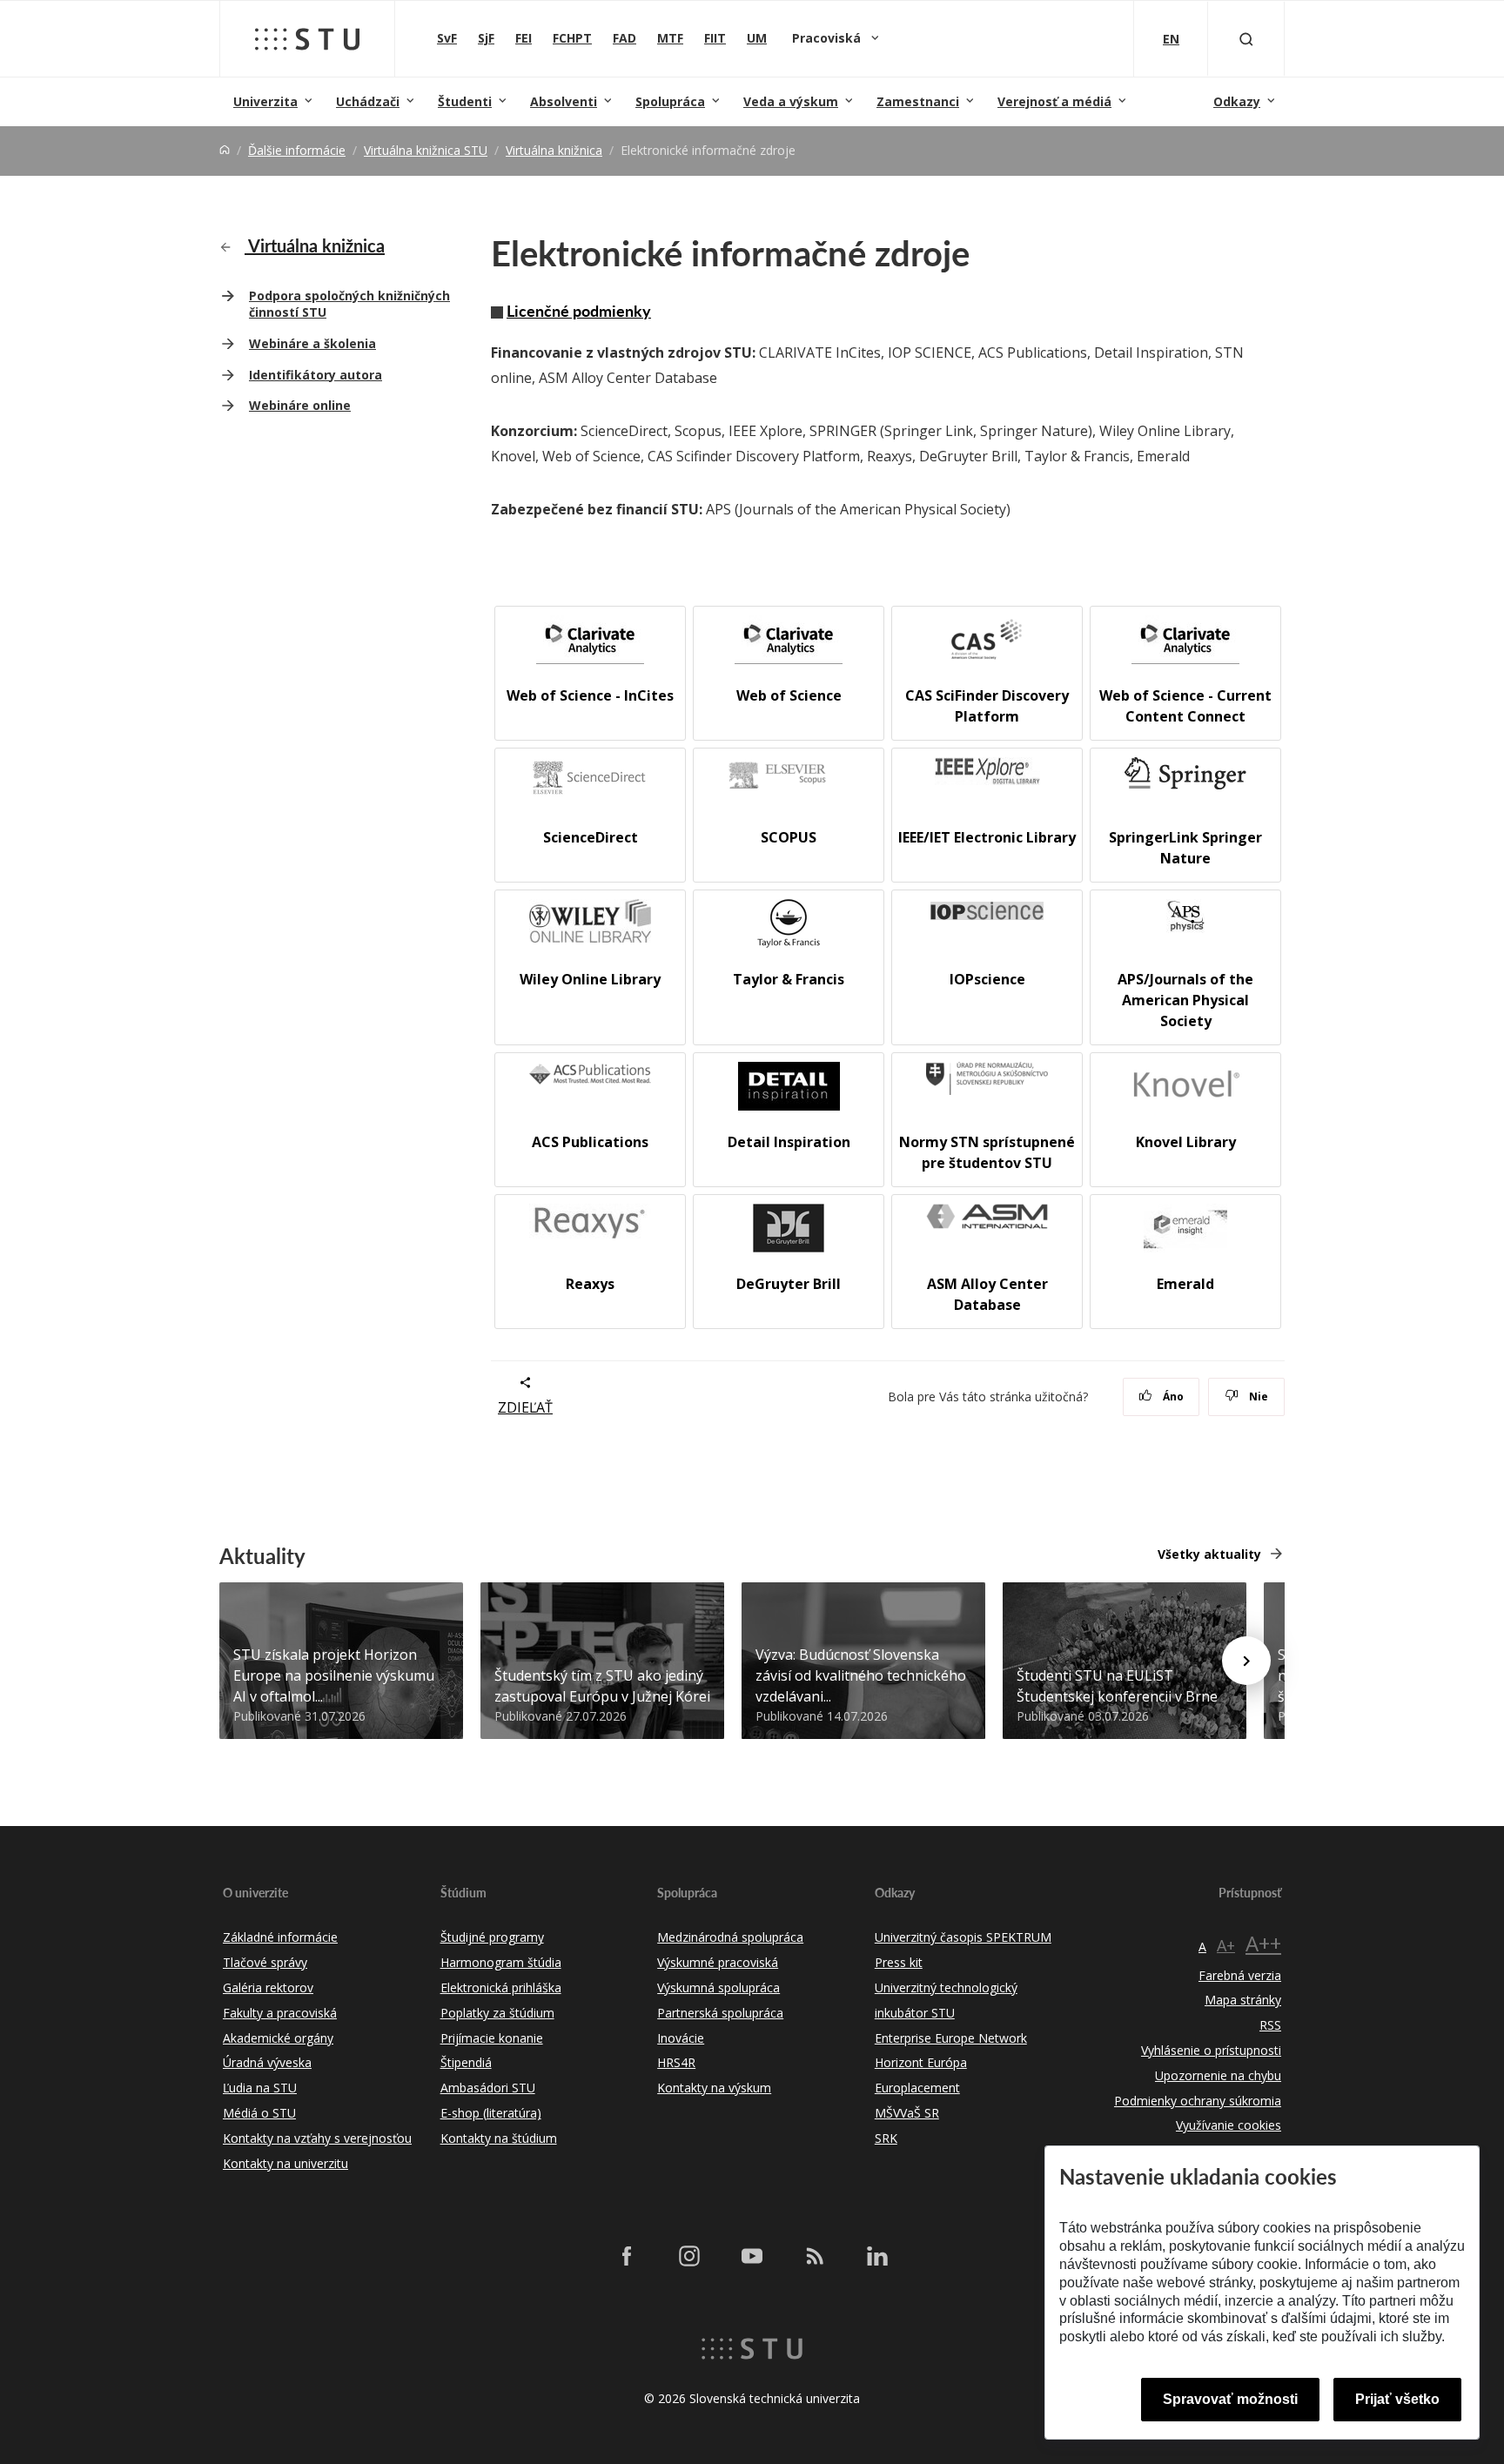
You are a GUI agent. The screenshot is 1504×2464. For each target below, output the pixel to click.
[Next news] (1246, 1661)
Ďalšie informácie (297, 150)
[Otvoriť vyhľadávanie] (1246, 39)
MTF (670, 38)
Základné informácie (280, 1937)
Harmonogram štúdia (501, 1962)
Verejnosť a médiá (1054, 101)
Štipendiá (466, 2062)
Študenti (465, 101)
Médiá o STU (259, 2113)
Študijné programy (492, 1937)
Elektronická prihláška (501, 1987)
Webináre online (300, 405)
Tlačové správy (265, 1962)
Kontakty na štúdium (499, 2138)
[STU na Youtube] (752, 2256)
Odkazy (1237, 101)
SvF (447, 38)
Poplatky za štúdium (497, 2013)
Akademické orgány (278, 2038)
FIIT (715, 38)
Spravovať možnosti (1230, 2399)
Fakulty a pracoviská (280, 2013)
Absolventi (564, 101)
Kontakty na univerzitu (285, 2163)
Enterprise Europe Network (951, 2038)
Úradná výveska (267, 2062)
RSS (1270, 2025)
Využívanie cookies (1229, 2125)
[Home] (225, 150)
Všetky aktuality (1209, 1554)
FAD (624, 38)
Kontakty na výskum (714, 2088)
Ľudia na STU (260, 2088)
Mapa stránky (1243, 2000)
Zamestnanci (918, 101)
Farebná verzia (1240, 1975)
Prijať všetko (1397, 2399)
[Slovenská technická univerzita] (307, 39)
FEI (524, 38)
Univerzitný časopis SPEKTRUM (963, 1937)
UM (757, 38)
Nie (1257, 1396)
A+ (1226, 1945)
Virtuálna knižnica (554, 150)
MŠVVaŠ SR (907, 2113)
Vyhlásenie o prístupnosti (1211, 2050)
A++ (1263, 1943)
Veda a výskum (791, 101)
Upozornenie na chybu (1218, 2075)
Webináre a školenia (312, 343)
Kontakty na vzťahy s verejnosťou (317, 2138)
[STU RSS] (815, 2256)
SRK (886, 2138)
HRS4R (676, 2062)
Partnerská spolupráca (720, 2013)
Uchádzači (368, 101)
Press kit (899, 1962)
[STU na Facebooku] (627, 2256)
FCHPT (572, 38)
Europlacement (917, 2088)
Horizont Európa (921, 2062)
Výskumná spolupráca (718, 1987)
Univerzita (265, 101)
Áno (1172, 1396)
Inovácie (681, 2038)
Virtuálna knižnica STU (426, 150)
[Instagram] (689, 2256)
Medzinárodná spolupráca (730, 1937)
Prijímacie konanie (492, 2038)
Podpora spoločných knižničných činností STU (349, 304)
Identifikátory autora (316, 375)
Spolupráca (670, 101)
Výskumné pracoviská (718, 1962)
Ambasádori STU (488, 2088)
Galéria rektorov (268, 1987)
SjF (486, 38)
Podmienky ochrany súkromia (1198, 2101)
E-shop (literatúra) (491, 2113)
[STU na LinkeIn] (877, 2256)
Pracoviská (828, 38)
